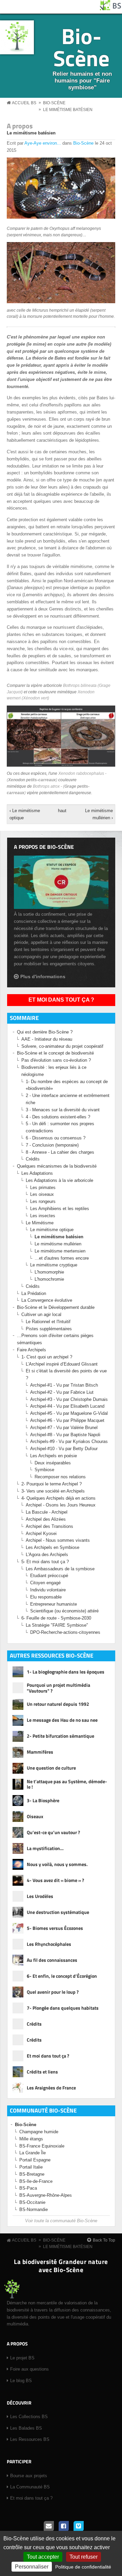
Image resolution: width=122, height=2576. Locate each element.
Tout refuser (84, 2557)
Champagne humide (39, 2132)
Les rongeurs (43, 1201)
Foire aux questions (29, 2369)
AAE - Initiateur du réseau (47, 1039)
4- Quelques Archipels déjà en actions (58, 1498)
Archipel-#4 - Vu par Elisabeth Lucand (67, 1406)
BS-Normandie (34, 2209)
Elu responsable (46, 1597)
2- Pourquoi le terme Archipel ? (52, 1484)
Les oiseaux (42, 1194)
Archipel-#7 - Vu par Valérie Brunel (64, 1428)
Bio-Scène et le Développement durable (56, 1307)
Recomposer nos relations (60, 1477)
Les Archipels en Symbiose (53, 1547)
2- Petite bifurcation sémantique (60, 1736)
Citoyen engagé (45, 1583)
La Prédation (34, 1293)
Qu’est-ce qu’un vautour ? (53, 1832)
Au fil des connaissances (52, 1960)
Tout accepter (43, 2557)
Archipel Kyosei (41, 1533)
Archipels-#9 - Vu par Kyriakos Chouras (69, 1441)
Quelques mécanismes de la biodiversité (57, 1166)
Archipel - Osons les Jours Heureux (61, 1505)
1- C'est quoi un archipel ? (47, 1357)
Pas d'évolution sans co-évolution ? (56, 1060)
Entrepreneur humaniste (54, 1604)
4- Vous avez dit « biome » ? (55, 1880)
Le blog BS (21, 2381)
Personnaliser (32, 2567)
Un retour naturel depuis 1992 (58, 1704)
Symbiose (44, 1470)
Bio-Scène (81, 47)
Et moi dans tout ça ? (61, 1000)
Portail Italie (31, 2167)
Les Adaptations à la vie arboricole (59, 1180)
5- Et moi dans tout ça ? (45, 1562)
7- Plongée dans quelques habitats (63, 2008)
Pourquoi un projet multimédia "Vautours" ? (58, 1688)
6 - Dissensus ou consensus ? (56, 1138)
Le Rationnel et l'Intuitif (48, 1322)
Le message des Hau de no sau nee (62, 1720)
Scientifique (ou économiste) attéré (64, 1611)
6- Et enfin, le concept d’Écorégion (62, 1976)
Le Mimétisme (40, 1223)
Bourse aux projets (29, 2476)
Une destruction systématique (58, 1912)
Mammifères (40, 1752)
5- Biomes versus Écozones (55, 1928)
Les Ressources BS (30, 2439)
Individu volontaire (48, 1590)
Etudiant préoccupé (49, 1576)
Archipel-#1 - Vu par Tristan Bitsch (64, 1385)
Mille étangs (31, 2139)
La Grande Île (33, 2153)
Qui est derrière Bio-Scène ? (45, 1032)
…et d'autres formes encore (62, 1258)
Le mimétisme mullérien (58, 1244)
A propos (20, 126)
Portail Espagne (35, 2160)
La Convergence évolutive (47, 1300)
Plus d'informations (43, 976)
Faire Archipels (32, 1350)
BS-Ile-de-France (36, 2181)
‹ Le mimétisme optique (25, 814)
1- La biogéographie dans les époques (66, 1672)
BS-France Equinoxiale (42, 2146)
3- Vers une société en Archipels (53, 1491)
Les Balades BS (26, 2428)
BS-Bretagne (32, 2174)
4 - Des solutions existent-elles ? (58, 1117)
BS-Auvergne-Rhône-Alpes (46, 2195)
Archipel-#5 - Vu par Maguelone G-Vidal (69, 1413)
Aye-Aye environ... (43, 143)
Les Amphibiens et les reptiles (60, 1209)
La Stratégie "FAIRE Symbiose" (57, 1625)
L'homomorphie (49, 1272)
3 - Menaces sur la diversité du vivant (63, 1110)
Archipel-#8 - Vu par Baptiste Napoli (65, 1435)
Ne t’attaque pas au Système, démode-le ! (67, 1785)
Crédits (33, 1159)
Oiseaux (35, 1816)
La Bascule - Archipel (47, 1512)
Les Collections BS (29, 2417)
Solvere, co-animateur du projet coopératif (62, 1046)
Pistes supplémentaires (49, 1329)
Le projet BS (22, 2358)
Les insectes (43, 1216)
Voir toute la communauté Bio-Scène (61, 2221)
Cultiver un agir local (41, 1314)
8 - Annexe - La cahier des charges (60, 1152)
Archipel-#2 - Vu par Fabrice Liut (62, 1392)
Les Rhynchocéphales (49, 1944)
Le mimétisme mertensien (60, 1251)
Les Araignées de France (51, 2088)
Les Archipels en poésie (54, 1456)
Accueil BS (24, 103)
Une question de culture (51, 1768)
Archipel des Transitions (49, 1526)
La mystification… (45, 1848)
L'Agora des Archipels (47, 1555)
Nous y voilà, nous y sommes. (57, 1864)
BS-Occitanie (32, 2202)
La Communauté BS (30, 2487)
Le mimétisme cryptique (54, 1265)
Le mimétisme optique (52, 1230)
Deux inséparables (53, 1463)
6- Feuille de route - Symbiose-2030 (56, 1618)
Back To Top (104, 2240)
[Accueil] (111, 9)
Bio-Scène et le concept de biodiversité (55, 1053)
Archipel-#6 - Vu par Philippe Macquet (67, 1420)
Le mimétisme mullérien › (99, 814)
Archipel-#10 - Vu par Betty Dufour (64, 1449)
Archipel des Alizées (46, 1519)
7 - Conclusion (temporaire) (52, 1145)
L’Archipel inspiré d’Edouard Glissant (62, 1364)
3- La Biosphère (43, 1800)
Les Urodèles (40, 1896)
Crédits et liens (42, 2072)
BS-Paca (28, 2188)
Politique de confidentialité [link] (83, 2567)
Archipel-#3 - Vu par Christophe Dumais (69, 1399)
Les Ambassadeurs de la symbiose (60, 1569)
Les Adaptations (37, 1173)
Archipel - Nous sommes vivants (58, 1540)
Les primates (43, 1187)
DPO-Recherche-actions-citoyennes (65, 1632)
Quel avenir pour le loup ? (53, 1992)
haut (60, 811)
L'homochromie (49, 1279)
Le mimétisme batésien (68, 110)
